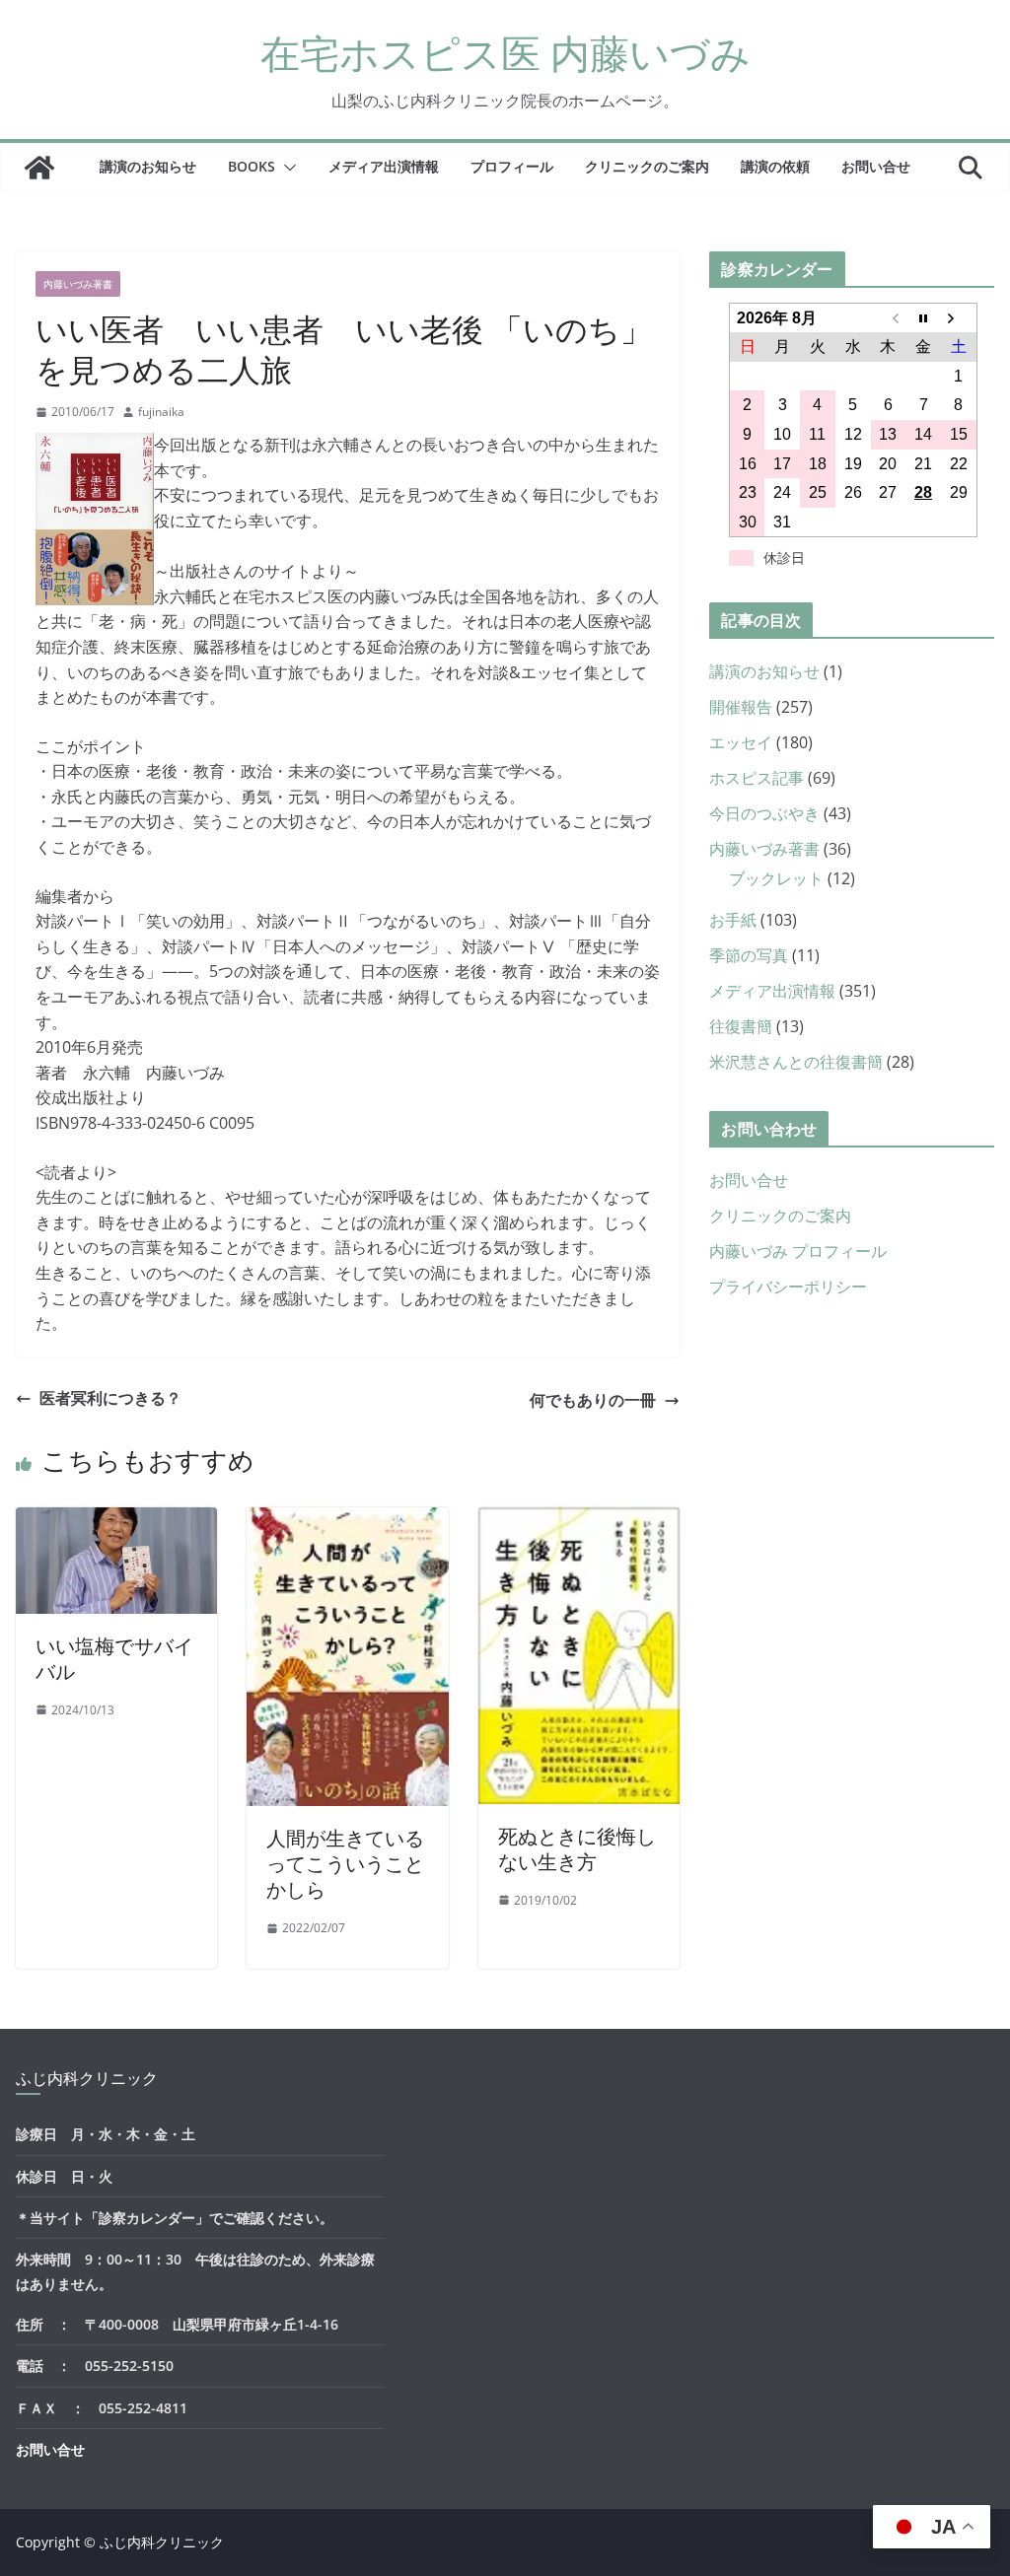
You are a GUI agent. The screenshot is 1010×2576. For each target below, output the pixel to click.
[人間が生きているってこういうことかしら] (347, 1519)
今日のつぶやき (764, 813)
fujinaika (161, 412)
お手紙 (733, 920)
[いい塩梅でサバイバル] (116, 1519)
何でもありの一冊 (593, 1400)
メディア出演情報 (384, 166)
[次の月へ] (959, 318)
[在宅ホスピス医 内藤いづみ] (39, 168)
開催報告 (741, 707)
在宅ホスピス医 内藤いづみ (505, 53)
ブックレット (776, 878)
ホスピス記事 (757, 778)
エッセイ (741, 742)
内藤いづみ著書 (78, 284)
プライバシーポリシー (788, 1287)
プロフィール (512, 166)
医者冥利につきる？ (110, 1398)
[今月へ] (923, 318)
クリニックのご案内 (647, 166)
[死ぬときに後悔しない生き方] (579, 1519)
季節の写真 (749, 955)
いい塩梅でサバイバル (114, 1659)
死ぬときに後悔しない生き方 (577, 1849)
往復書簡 (741, 1026)
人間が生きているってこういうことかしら (345, 1864)
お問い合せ (876, 166)
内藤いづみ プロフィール (798, 1251)
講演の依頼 (775, 166)
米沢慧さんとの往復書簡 (796, 1062)
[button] (286, 168)
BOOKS (252, 166)
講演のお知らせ (148, 166)
